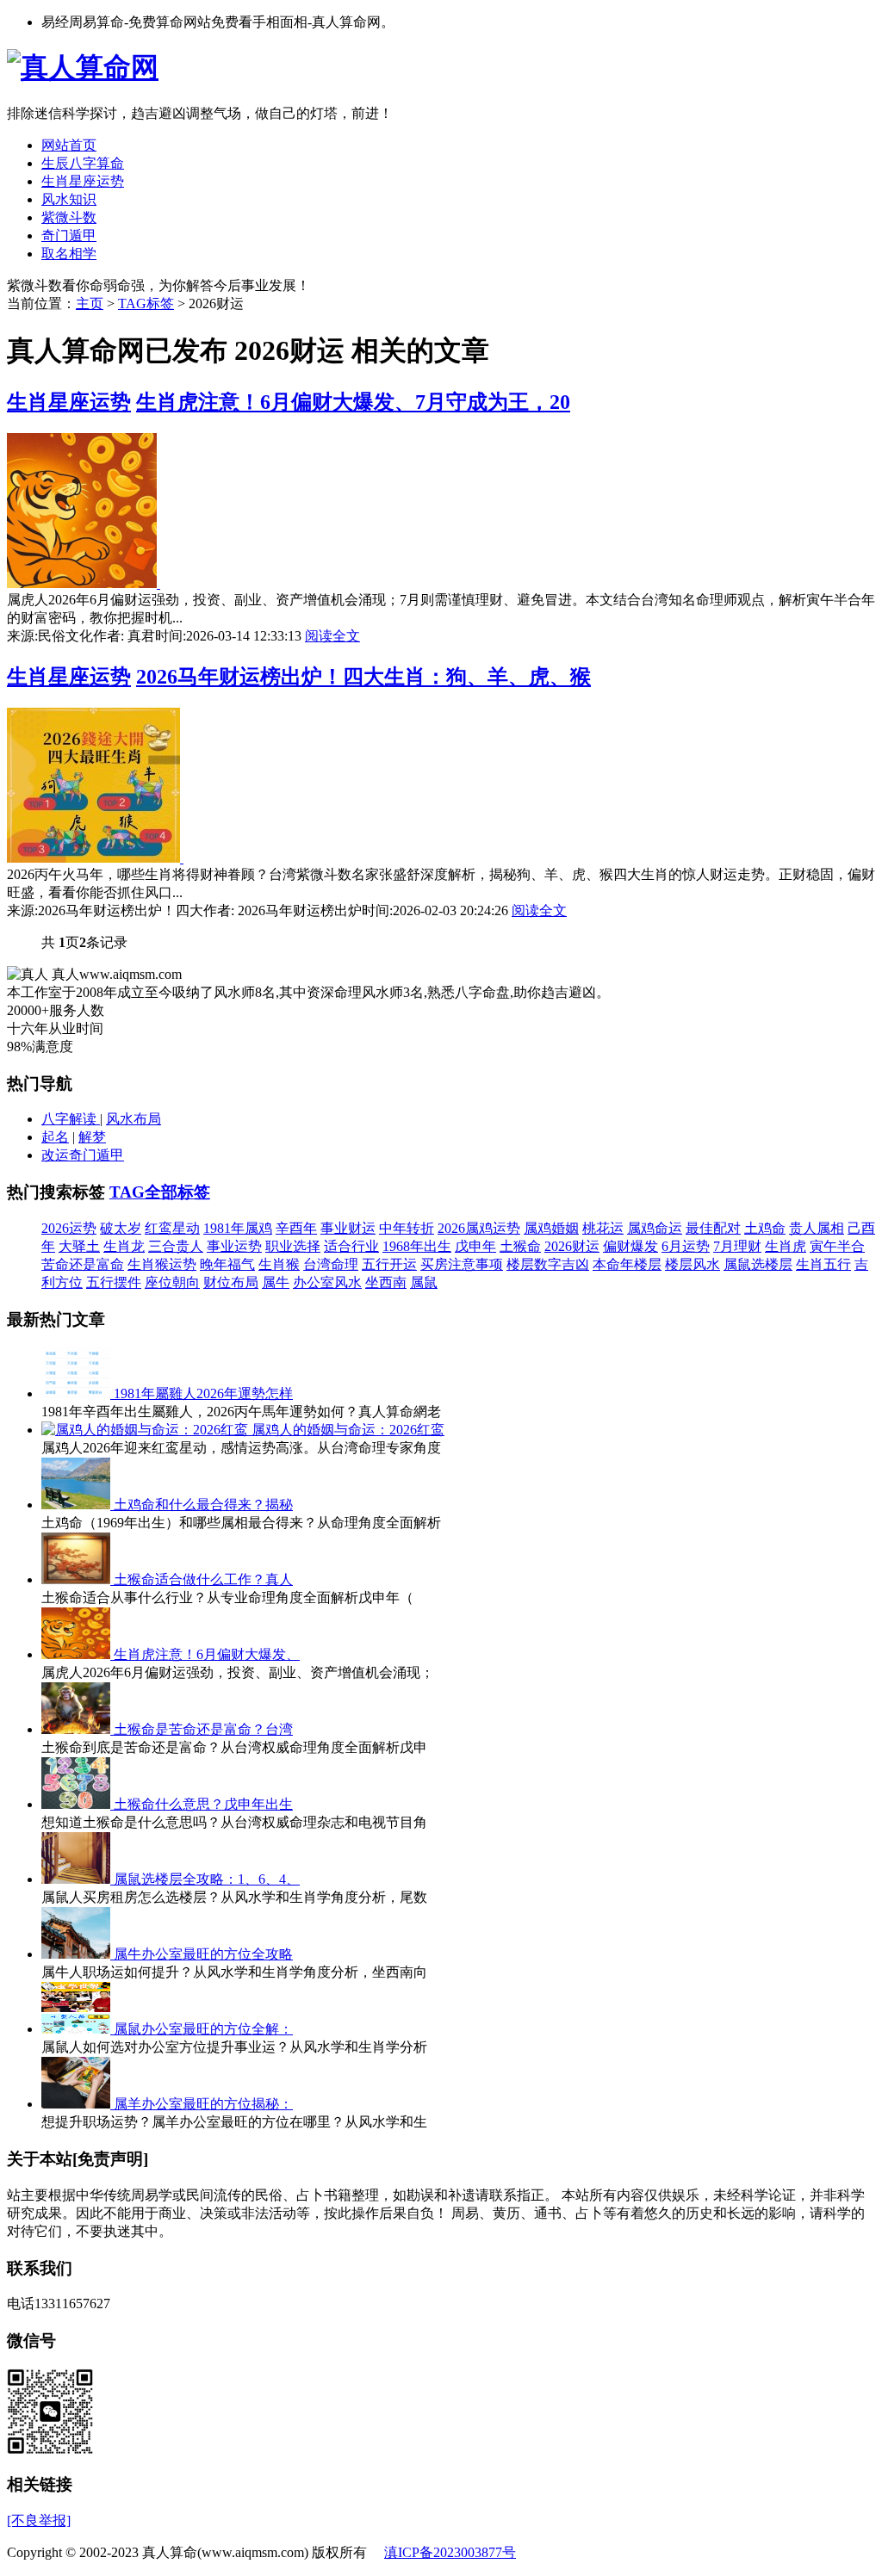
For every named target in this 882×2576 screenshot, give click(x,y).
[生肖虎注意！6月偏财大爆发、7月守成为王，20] (84, 583)
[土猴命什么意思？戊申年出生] (78, 1804)
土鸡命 (765, 1228)
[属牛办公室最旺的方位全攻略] (78, 1954)
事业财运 (348, 1228)
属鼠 (424, 1282)
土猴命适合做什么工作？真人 (203, 1579)
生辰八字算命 (83, 163)
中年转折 (407, 1228)
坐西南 (386, 1282)
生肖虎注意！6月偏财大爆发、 (207, 1654)
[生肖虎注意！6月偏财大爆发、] (78, 1654)
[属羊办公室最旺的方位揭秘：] (78, 2104)
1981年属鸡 (238, 1228)
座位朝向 (172, 1282)
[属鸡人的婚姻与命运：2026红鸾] (146, 1430)
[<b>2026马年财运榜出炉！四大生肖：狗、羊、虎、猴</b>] (95, 858)
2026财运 (572, 1246)
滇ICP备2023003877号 (450, 2552)
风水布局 (134, 1119)
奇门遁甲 (69, 235)
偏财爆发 (630, 1246)
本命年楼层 (627, 1264)
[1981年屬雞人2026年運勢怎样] (78, 1393)
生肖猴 (279, 1264)
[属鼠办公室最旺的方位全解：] (78, 2029)
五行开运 (389, 1264)
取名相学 (69, 254)
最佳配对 (713, 1228)
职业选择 (293, 1246)
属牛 (276, 1282)
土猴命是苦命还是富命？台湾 (203, 1729)
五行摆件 (114, 1282)
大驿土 (79, 1246)
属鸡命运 (655, 1228)
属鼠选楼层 (758, 1264)
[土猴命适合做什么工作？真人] (78, 1579)
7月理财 (737, 1246)
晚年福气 (227, 1264)
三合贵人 (176, 1246)
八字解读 (71, 1119)
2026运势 (69, 1228)
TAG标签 (146, 303)
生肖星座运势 (83, 181)
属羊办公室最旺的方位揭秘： (203, 2104)
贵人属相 (817, 1228)
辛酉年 (296, 1228)
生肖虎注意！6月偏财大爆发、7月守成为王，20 (353, 402)
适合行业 (351, 1246)
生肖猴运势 (162, 1264)
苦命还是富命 (83, 1264)
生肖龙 (124, 1246)
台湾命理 (331, 1264)
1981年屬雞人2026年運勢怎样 (203, 1393)
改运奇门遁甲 (83, 1155)
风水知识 (69, 199)
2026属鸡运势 (479, 1228)
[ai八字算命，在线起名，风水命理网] (83, 67)
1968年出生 (417, 1246)
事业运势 (234, 1246)
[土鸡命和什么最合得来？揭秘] (78, 1505)
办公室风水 (327, 1282)
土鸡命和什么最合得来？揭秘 (203, 1505)
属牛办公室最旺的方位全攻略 (203, 1954)
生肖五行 (823, 1264)
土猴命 (520, 1246)
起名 (55, 1137)
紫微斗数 (69, 217)
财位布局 (231, 1282)
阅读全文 (332, 636)
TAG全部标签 (160, 1192)
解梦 (92, 1137)
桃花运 (603, 1228)
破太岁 (121, 1228)
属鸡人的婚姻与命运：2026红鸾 (348, 1430)
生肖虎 (786, 1246)
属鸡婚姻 (551, 1228)
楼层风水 (693, 1264)
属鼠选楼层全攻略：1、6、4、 (207, 1879)
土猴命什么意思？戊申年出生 (203, 1804)
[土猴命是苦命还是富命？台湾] (78, 1729)
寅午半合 (837, 1246)
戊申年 (475, 1246)
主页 (90, 303)
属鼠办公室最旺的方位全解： (203, 2029)
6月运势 (686, 1246)
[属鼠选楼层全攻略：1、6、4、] (78, 1879)
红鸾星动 (172, 1228)
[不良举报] (39, 2520)
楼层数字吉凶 (548, 1264)
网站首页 (69, 145)
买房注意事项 (462, 1264)
